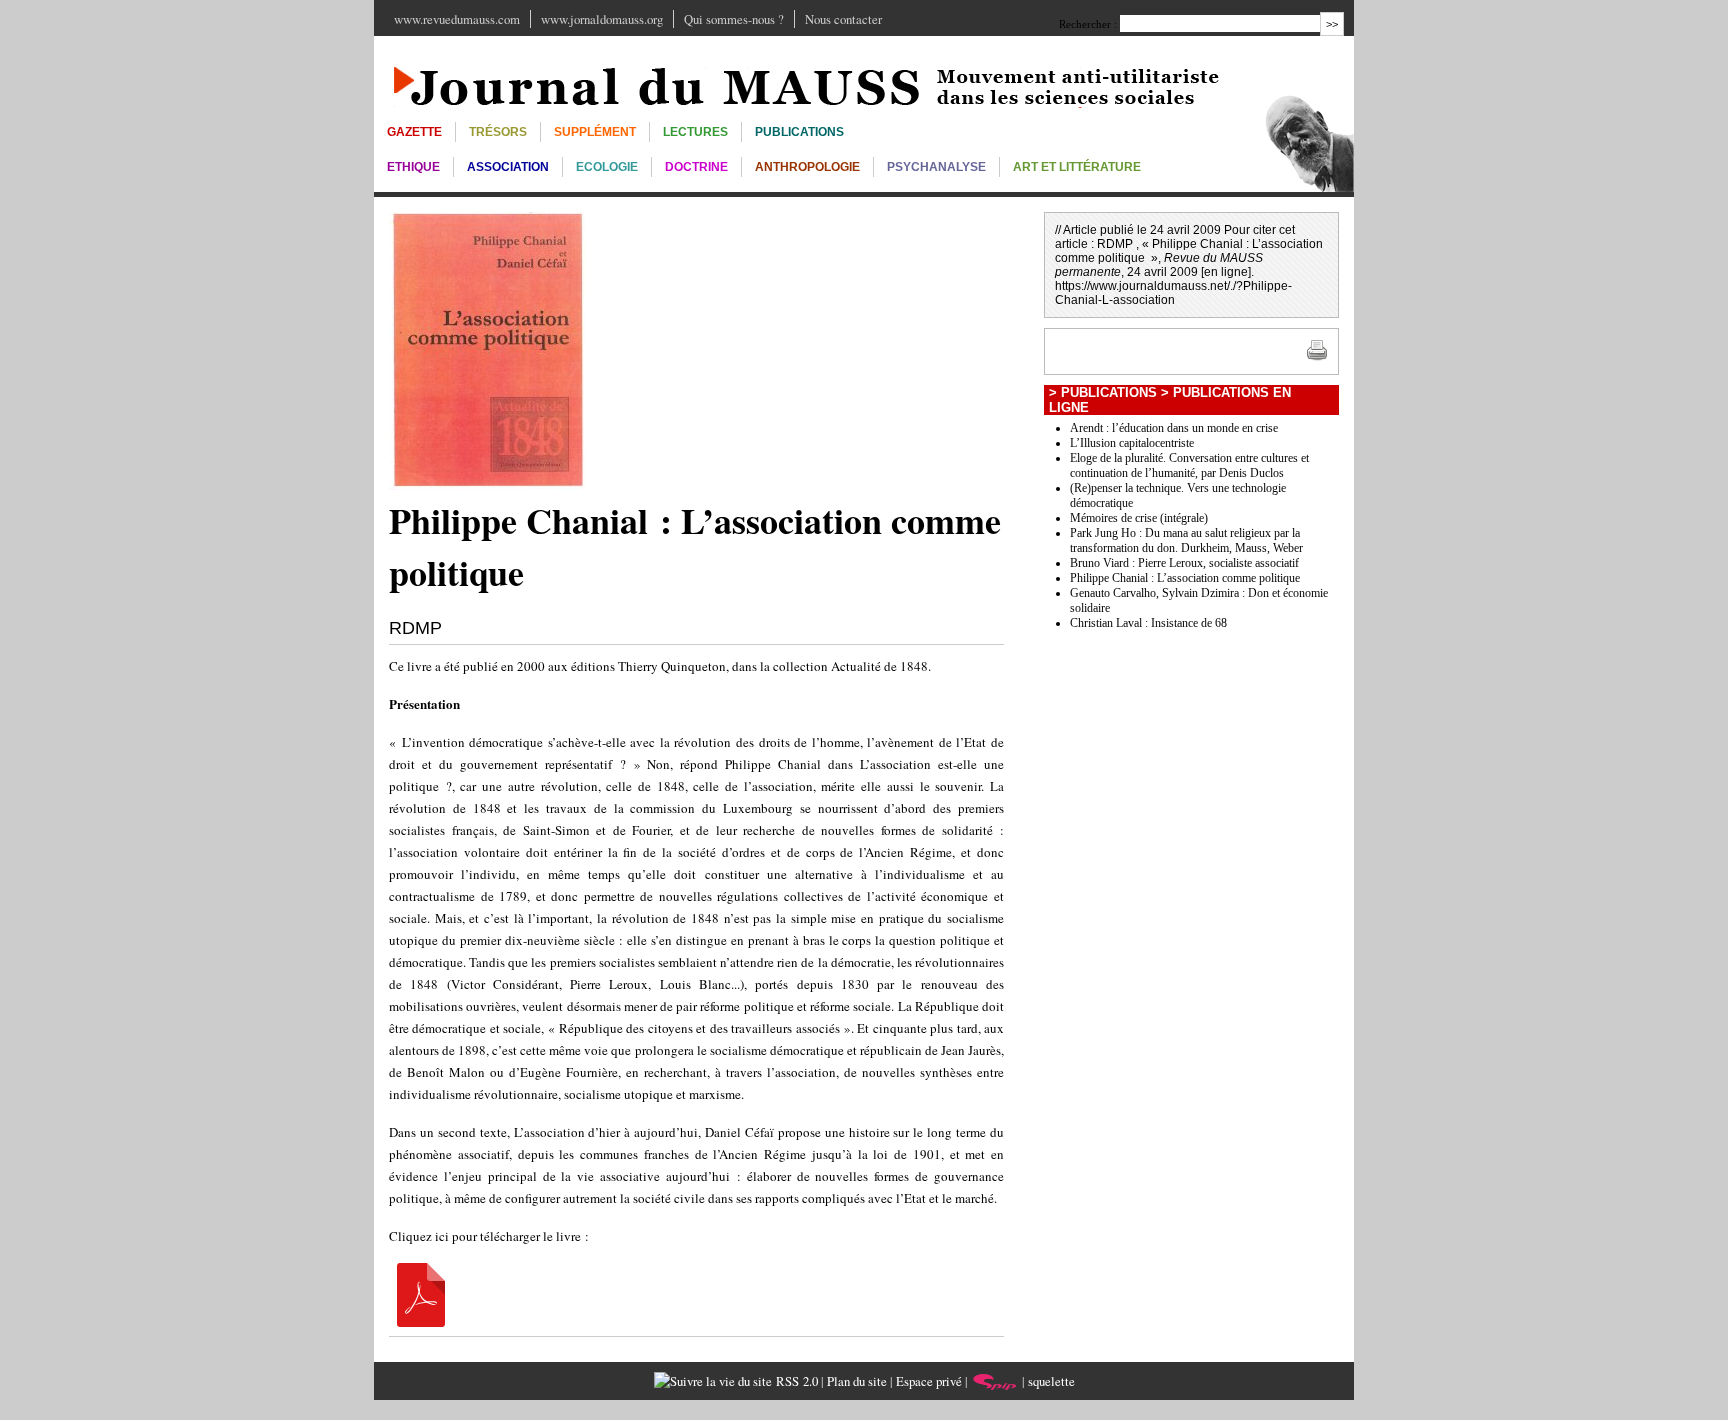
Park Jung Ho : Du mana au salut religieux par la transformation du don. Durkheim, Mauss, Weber (1186, 540)
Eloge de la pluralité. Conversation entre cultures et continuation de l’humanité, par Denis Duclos (1189, 465)
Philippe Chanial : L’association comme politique (1185, 578)
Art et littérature (1077, 167)
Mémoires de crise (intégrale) (1139, 518)
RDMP (415, 628)
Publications (799, 132)
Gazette (414, 132)
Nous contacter (843, 19)
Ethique (413, 167)
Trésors (498, 132)
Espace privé (929, 1381)
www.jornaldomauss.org (602, 19)
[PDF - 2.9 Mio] (421, 1321)
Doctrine (696, 167)
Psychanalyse (936, 167)
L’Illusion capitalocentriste (1132, 443)
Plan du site (857, 1381)
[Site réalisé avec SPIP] (995, 1381)
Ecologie (607, 167)
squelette (1051, 1381)
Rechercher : (1088, 24)
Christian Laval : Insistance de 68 (1148, 623)
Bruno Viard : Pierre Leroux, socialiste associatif (1184, 563)
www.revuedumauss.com (457, 19)
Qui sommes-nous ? (734, 19)
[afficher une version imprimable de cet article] (1317, 357)
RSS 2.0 (795, 1381)
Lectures (695, 132)
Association (508, 167)
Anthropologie (807, 167)
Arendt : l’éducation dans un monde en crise (1174, 428)
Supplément (595, 132)
